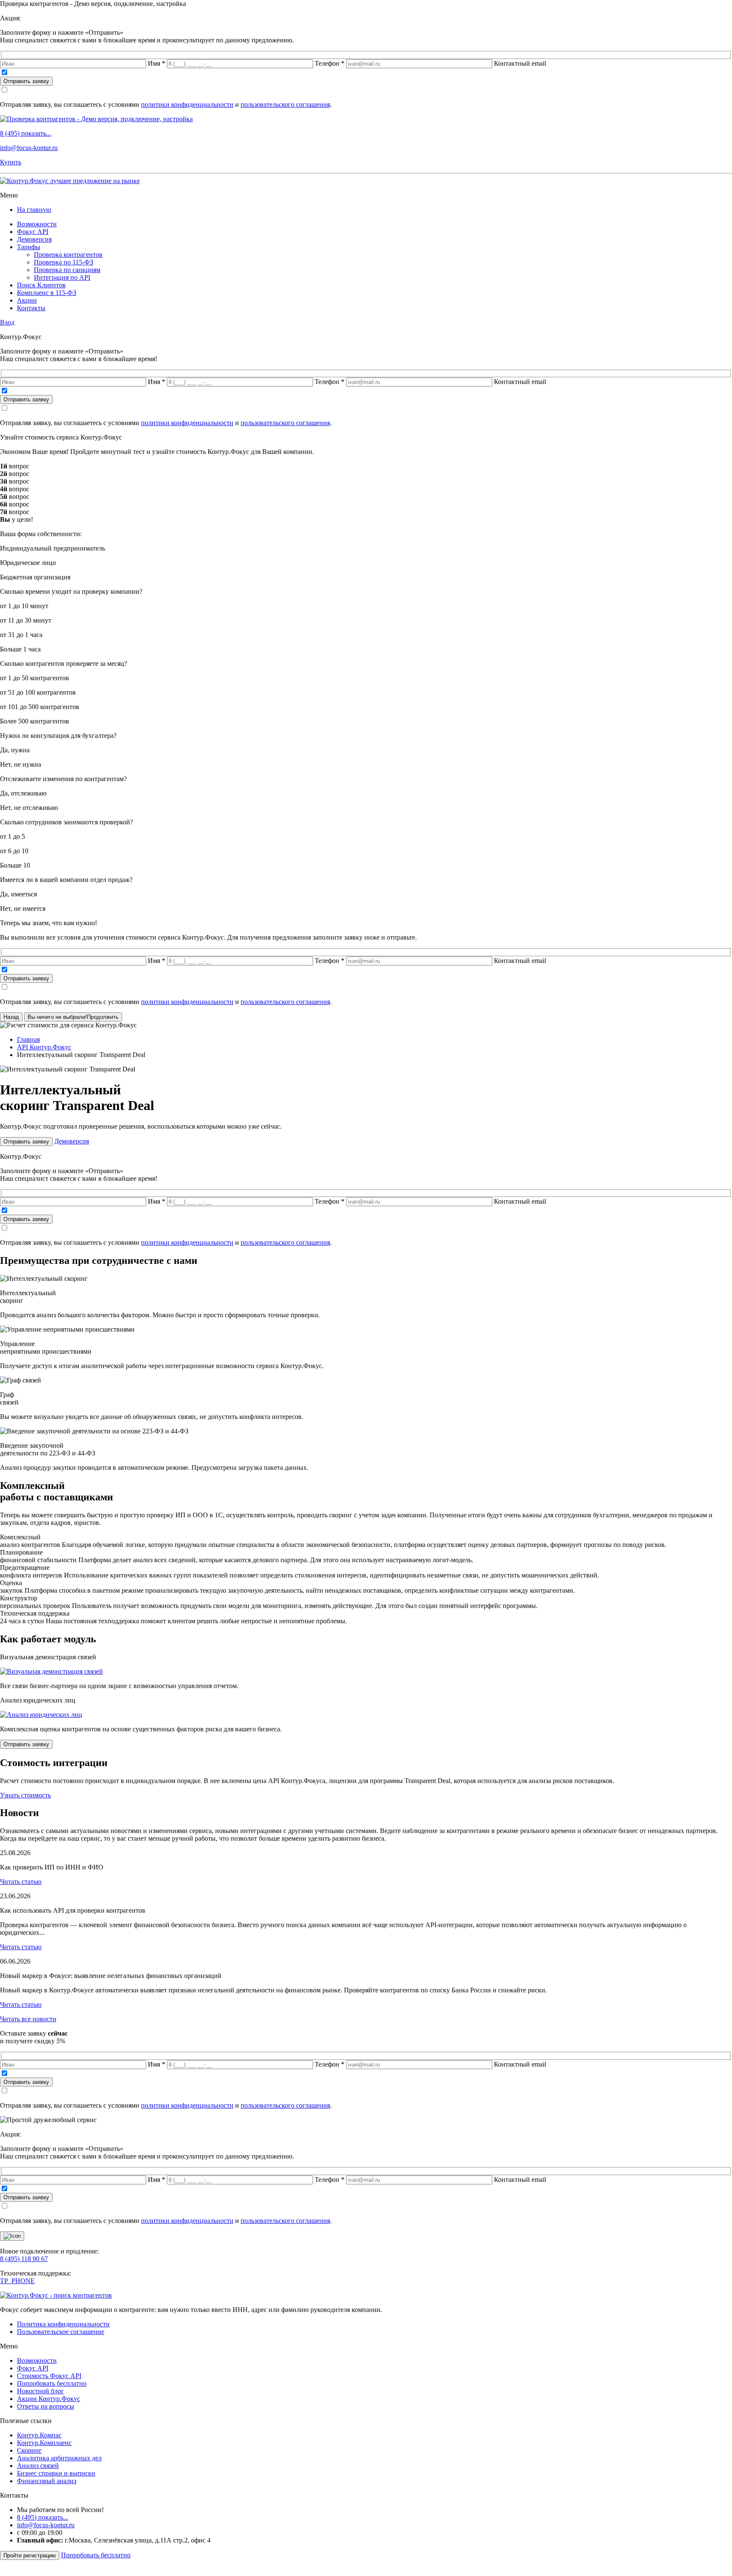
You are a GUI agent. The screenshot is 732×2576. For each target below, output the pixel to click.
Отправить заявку (26, 81)
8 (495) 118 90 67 (24, 2259)
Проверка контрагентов (68, 255)
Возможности (37, 224)
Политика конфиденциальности (63, 2324)
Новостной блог (40, 2391)
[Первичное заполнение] (51, 1671)
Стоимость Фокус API (49, 2376)
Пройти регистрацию (30, 2555)
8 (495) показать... (26, 133)
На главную (34, 210)
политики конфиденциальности (187, 104)
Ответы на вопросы (46, 2406)
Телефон (330, 63)
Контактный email (520, 63)
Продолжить (73, 1017)
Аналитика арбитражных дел (59, 2458)
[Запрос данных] (41, 1715)
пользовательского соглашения (285, 104)
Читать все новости (28, 2019)
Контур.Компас (39, 2435)
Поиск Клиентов (41, 285)
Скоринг (29, 2450)
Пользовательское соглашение (61, 2332)
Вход (7, 322)
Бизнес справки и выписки (56, 2473)
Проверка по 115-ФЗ (64, 262)
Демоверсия (34, 239)
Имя (157, 63)
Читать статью (21, 1882)
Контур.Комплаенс (44, 2443)
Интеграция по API (62, 277)
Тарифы (29, 247)
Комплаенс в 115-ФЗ (47, 293)
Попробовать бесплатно (52, 2383)
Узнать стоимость (25, 1795)
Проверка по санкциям (67, 270)
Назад (11, 1017)
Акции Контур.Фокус (49, 2399)
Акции (27, 300)
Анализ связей (38, 2466)
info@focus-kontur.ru (29, 148)
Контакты (31, 308)
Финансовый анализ (47, 2481)
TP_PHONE (17, 2281)
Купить (11, 162)
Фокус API (33, 232)
